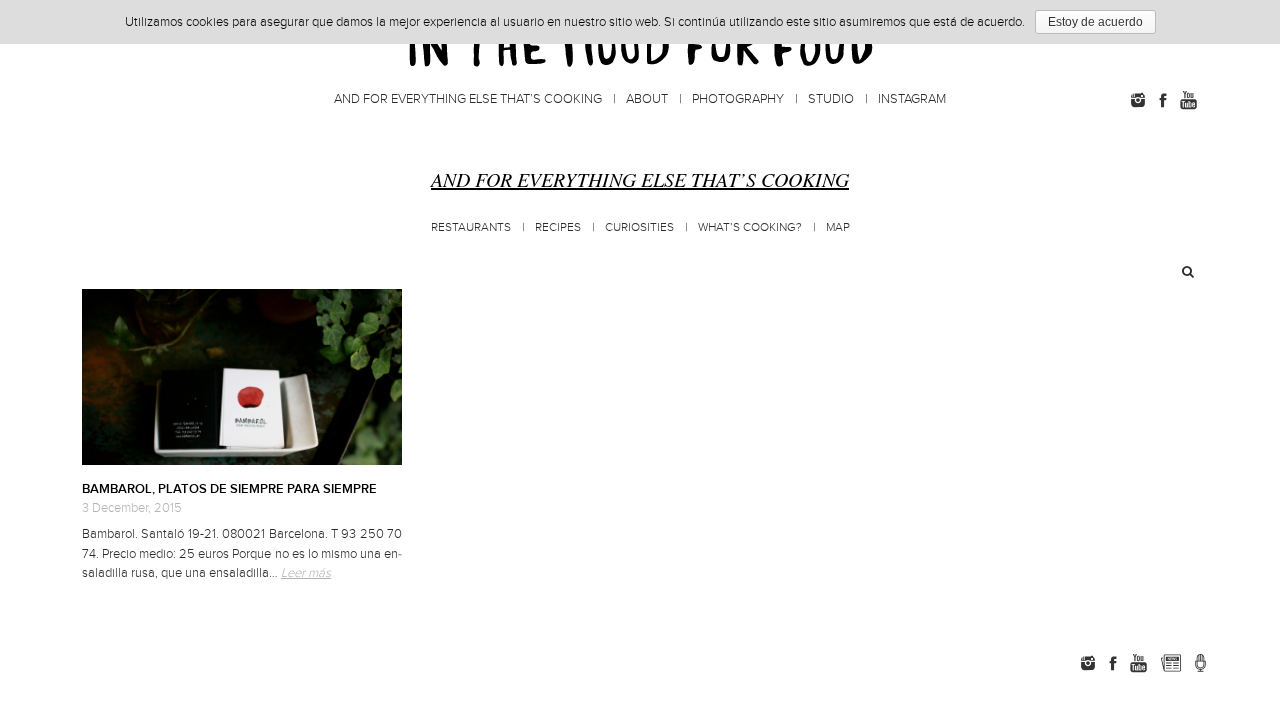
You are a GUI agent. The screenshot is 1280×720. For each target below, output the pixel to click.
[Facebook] (1163, 100)
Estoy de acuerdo (1095, 22)
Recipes (558, 227)
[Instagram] (1138, 100)
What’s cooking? (750, 227)
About (647, 99)
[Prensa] (1200, 663)
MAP (838, 227)
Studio (831, 99)
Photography (738, 99)
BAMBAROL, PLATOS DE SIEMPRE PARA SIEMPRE (229, 489)
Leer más (306, 573)
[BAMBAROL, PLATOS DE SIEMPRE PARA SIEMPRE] (242, 377)
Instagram (912, 99)
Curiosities (639, 227)
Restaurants (471, 227)
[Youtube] (1188, 100)
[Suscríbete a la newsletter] (1170, 663)
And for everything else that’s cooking (468, 99)
